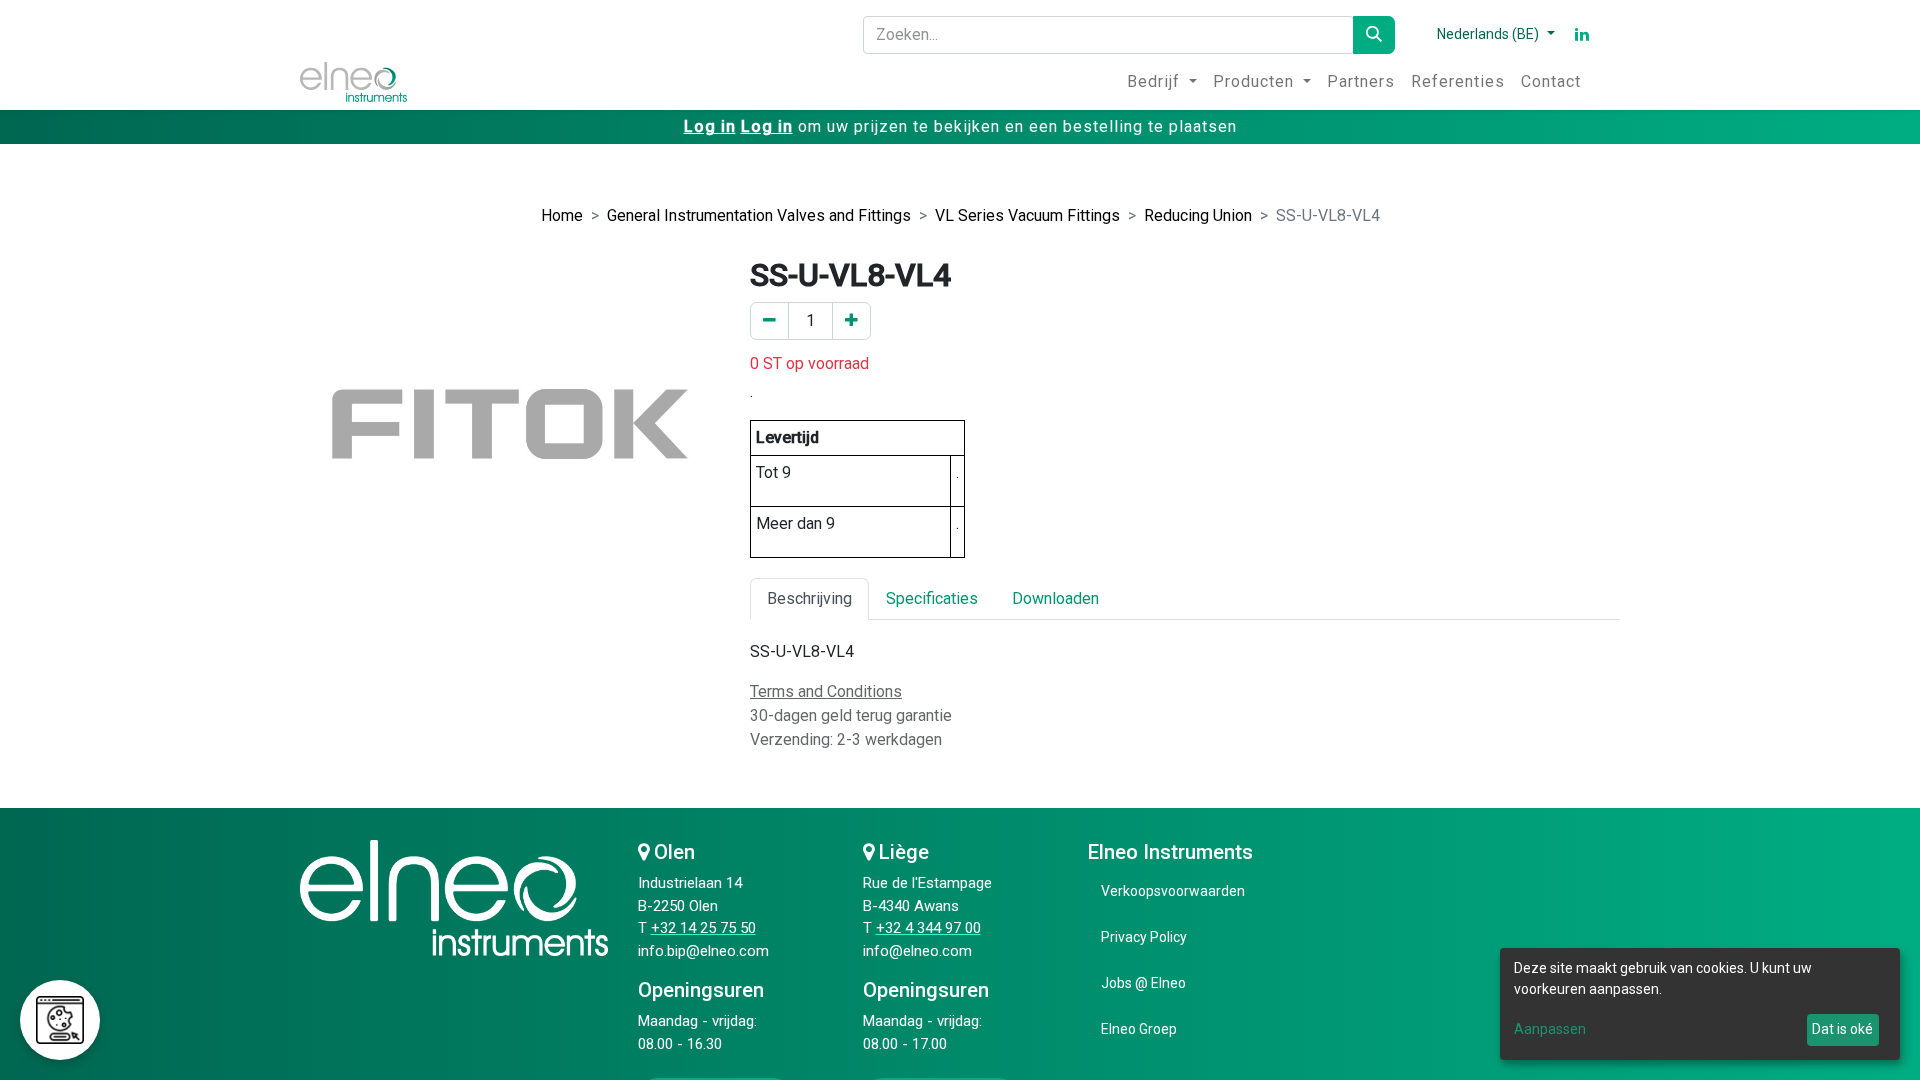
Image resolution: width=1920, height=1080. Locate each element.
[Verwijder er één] (769, 321)
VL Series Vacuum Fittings (1027, 215)
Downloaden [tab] (1055, 598)
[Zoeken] (1374, 35)
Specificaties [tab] (932, 598)
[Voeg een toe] (851, 321)
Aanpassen (1550, 1029)
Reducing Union (1198, 215)
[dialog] (1700, 1004)
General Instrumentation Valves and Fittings (759, 215)
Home (562, 215)
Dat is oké (1842, 1029)
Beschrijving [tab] (809, 598)
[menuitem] (1162, 82)
